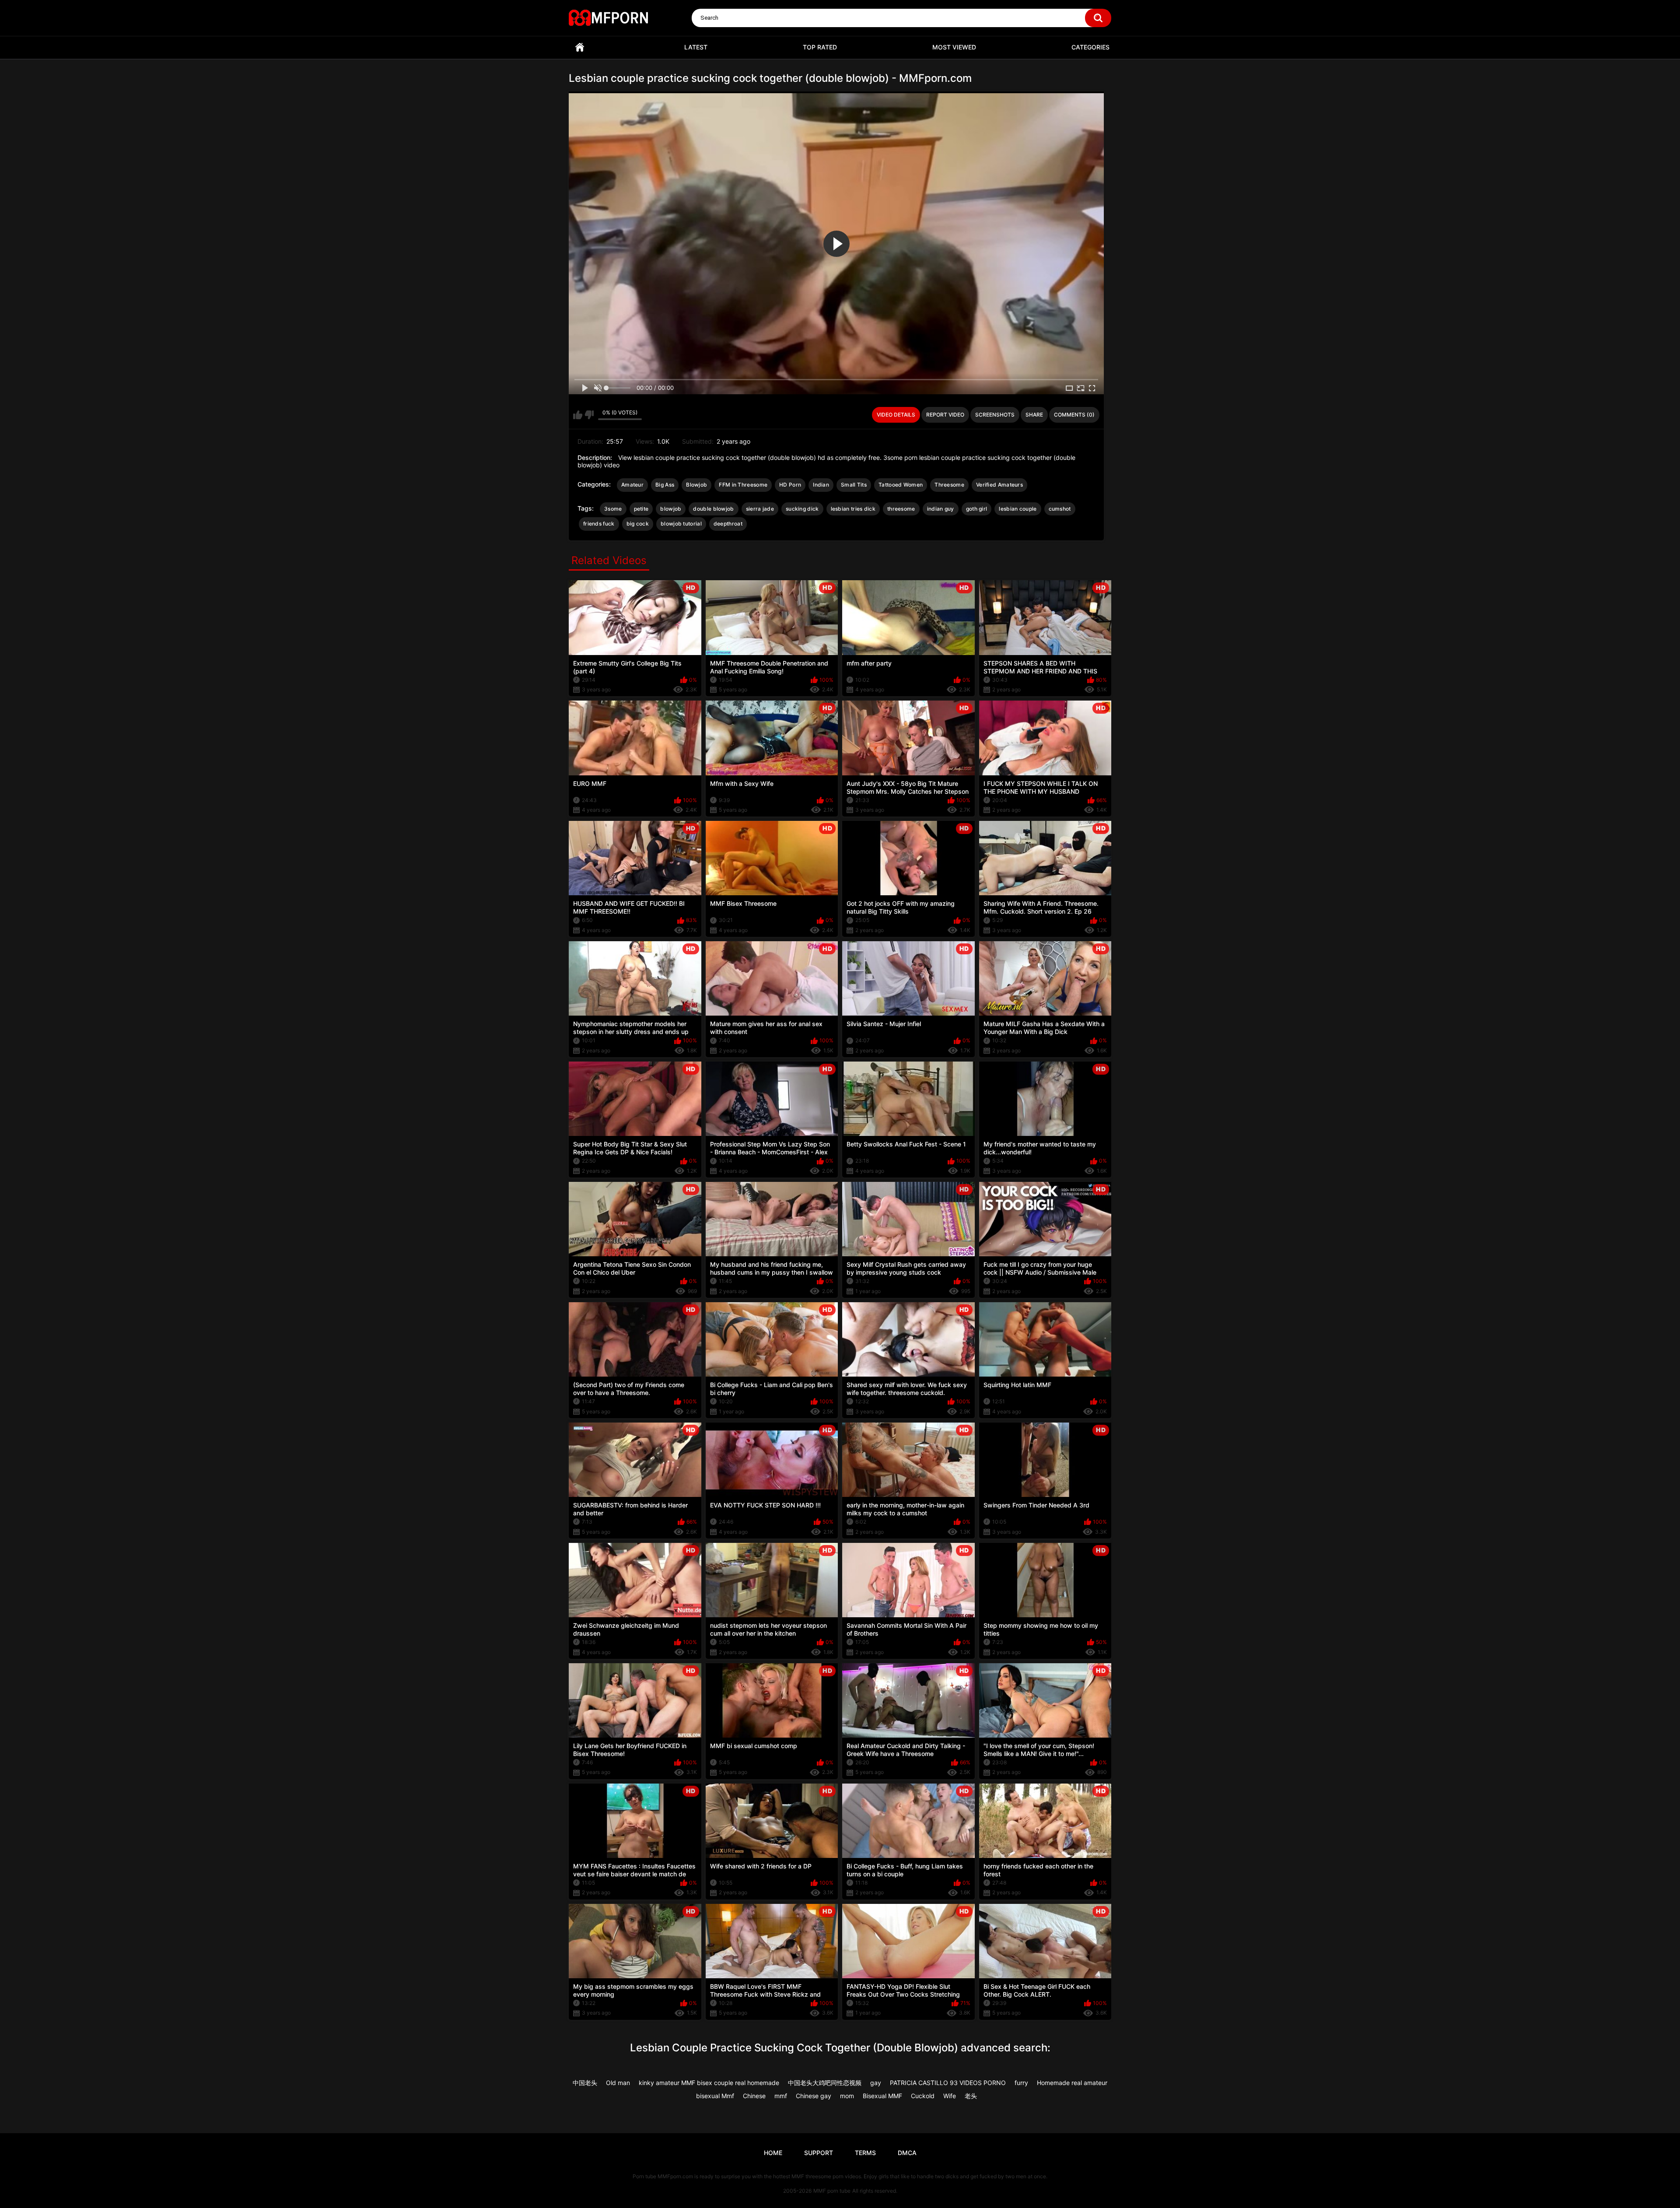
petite (641, 509)
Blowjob (696, 485)
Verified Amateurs (999, 485)
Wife (950, 2096)
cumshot (1060, 509)
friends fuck (599, 524)
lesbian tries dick (853, 509)
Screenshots (995, 415)
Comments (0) (1074, 415)
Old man (618, 2083)
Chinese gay (814, 2096)
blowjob (671, 509)
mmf (781, 2096)
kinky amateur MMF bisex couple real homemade (709, 2083)
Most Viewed (954, 47)
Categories (1090, 47)
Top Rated (820, 47)
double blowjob (713, 509)
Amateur (632, 485)
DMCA (907, 2153)
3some (613, 509)
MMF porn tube (832, 2191)
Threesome (949, 485)
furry (1021, 2083)
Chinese (754, 2096)
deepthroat (728, 524)
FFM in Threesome (743, 485)
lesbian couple (1018, 509)
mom (847, 2096)
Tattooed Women (901, 485)
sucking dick (802, 509)
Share (1034, 415)
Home (580, 47)
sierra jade (760, 509)
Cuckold (923, 2096)
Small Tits (854, 485)
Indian (821, 485)
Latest (696, 47)
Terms (865, 2153)
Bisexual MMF (882, 2096)
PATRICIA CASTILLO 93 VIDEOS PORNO (948, 2083)
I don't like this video (589, 415)
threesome (901, 509)
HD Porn (790, 485)
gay (876, 2083)
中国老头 (585, 2083)
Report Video (945, 415)
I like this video (578, 415)
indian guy (941, 509)
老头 (971, 2096)
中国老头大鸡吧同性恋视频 (825, 2083)
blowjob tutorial (681, 524)
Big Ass (665, 485)
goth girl (977, 509)
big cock (638, 524)
